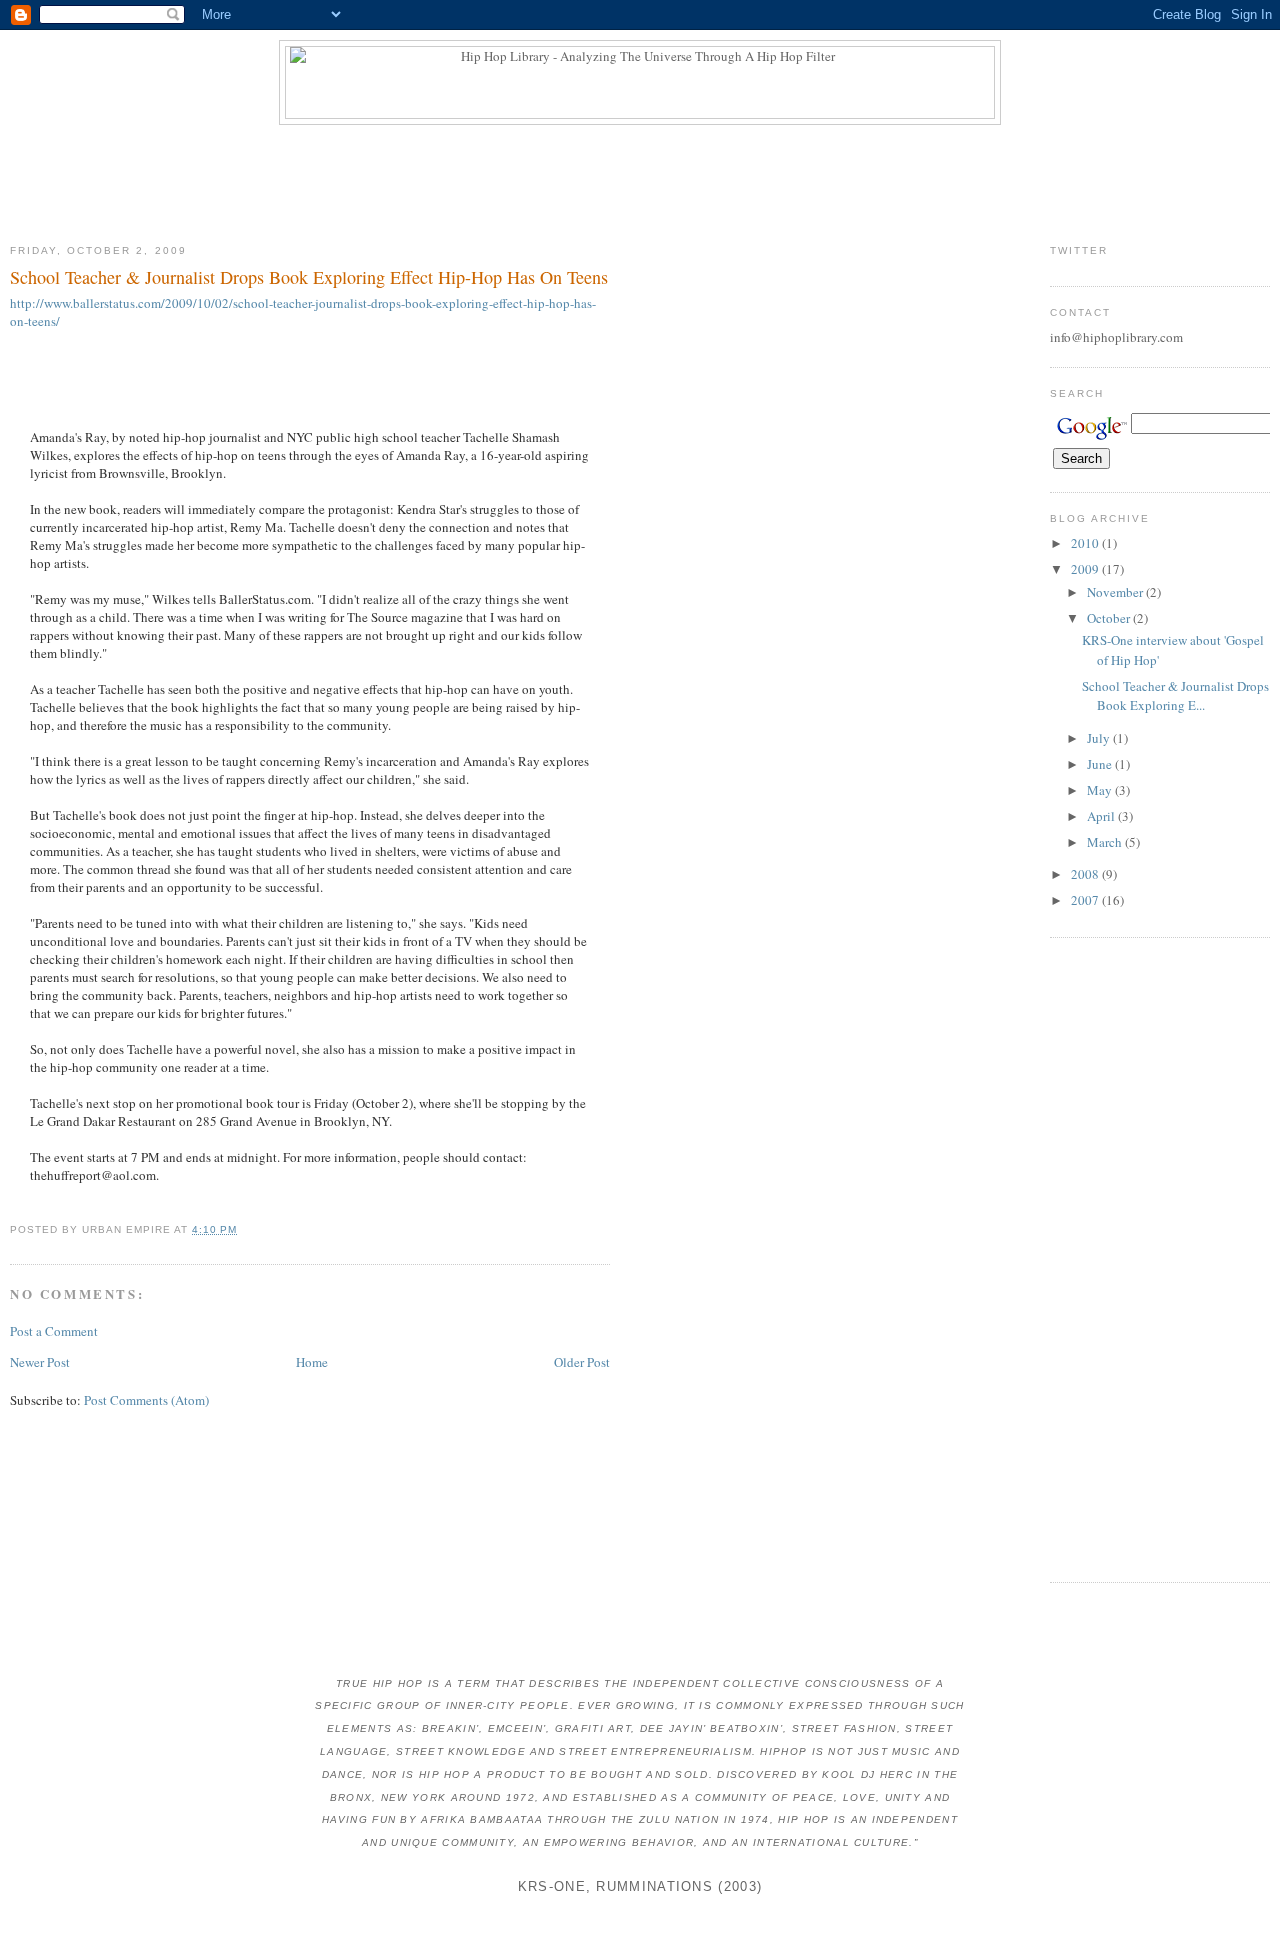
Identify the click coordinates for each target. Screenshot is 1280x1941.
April (1102, 816)
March (1106, 842)
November (1116, 592)
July (1100, 738)
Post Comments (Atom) (146, 1400)
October (1110, 618)
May (1101, 790)
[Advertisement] (640, 180)
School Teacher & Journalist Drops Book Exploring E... (1175, 696)
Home (312, 1362)
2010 (1086, 543)
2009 (1086, 569)
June (1101, 764)
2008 (1086, 874)
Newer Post (40, 1362)
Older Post (582, 1362)
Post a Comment (54, 1331)
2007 (1086, 900)
